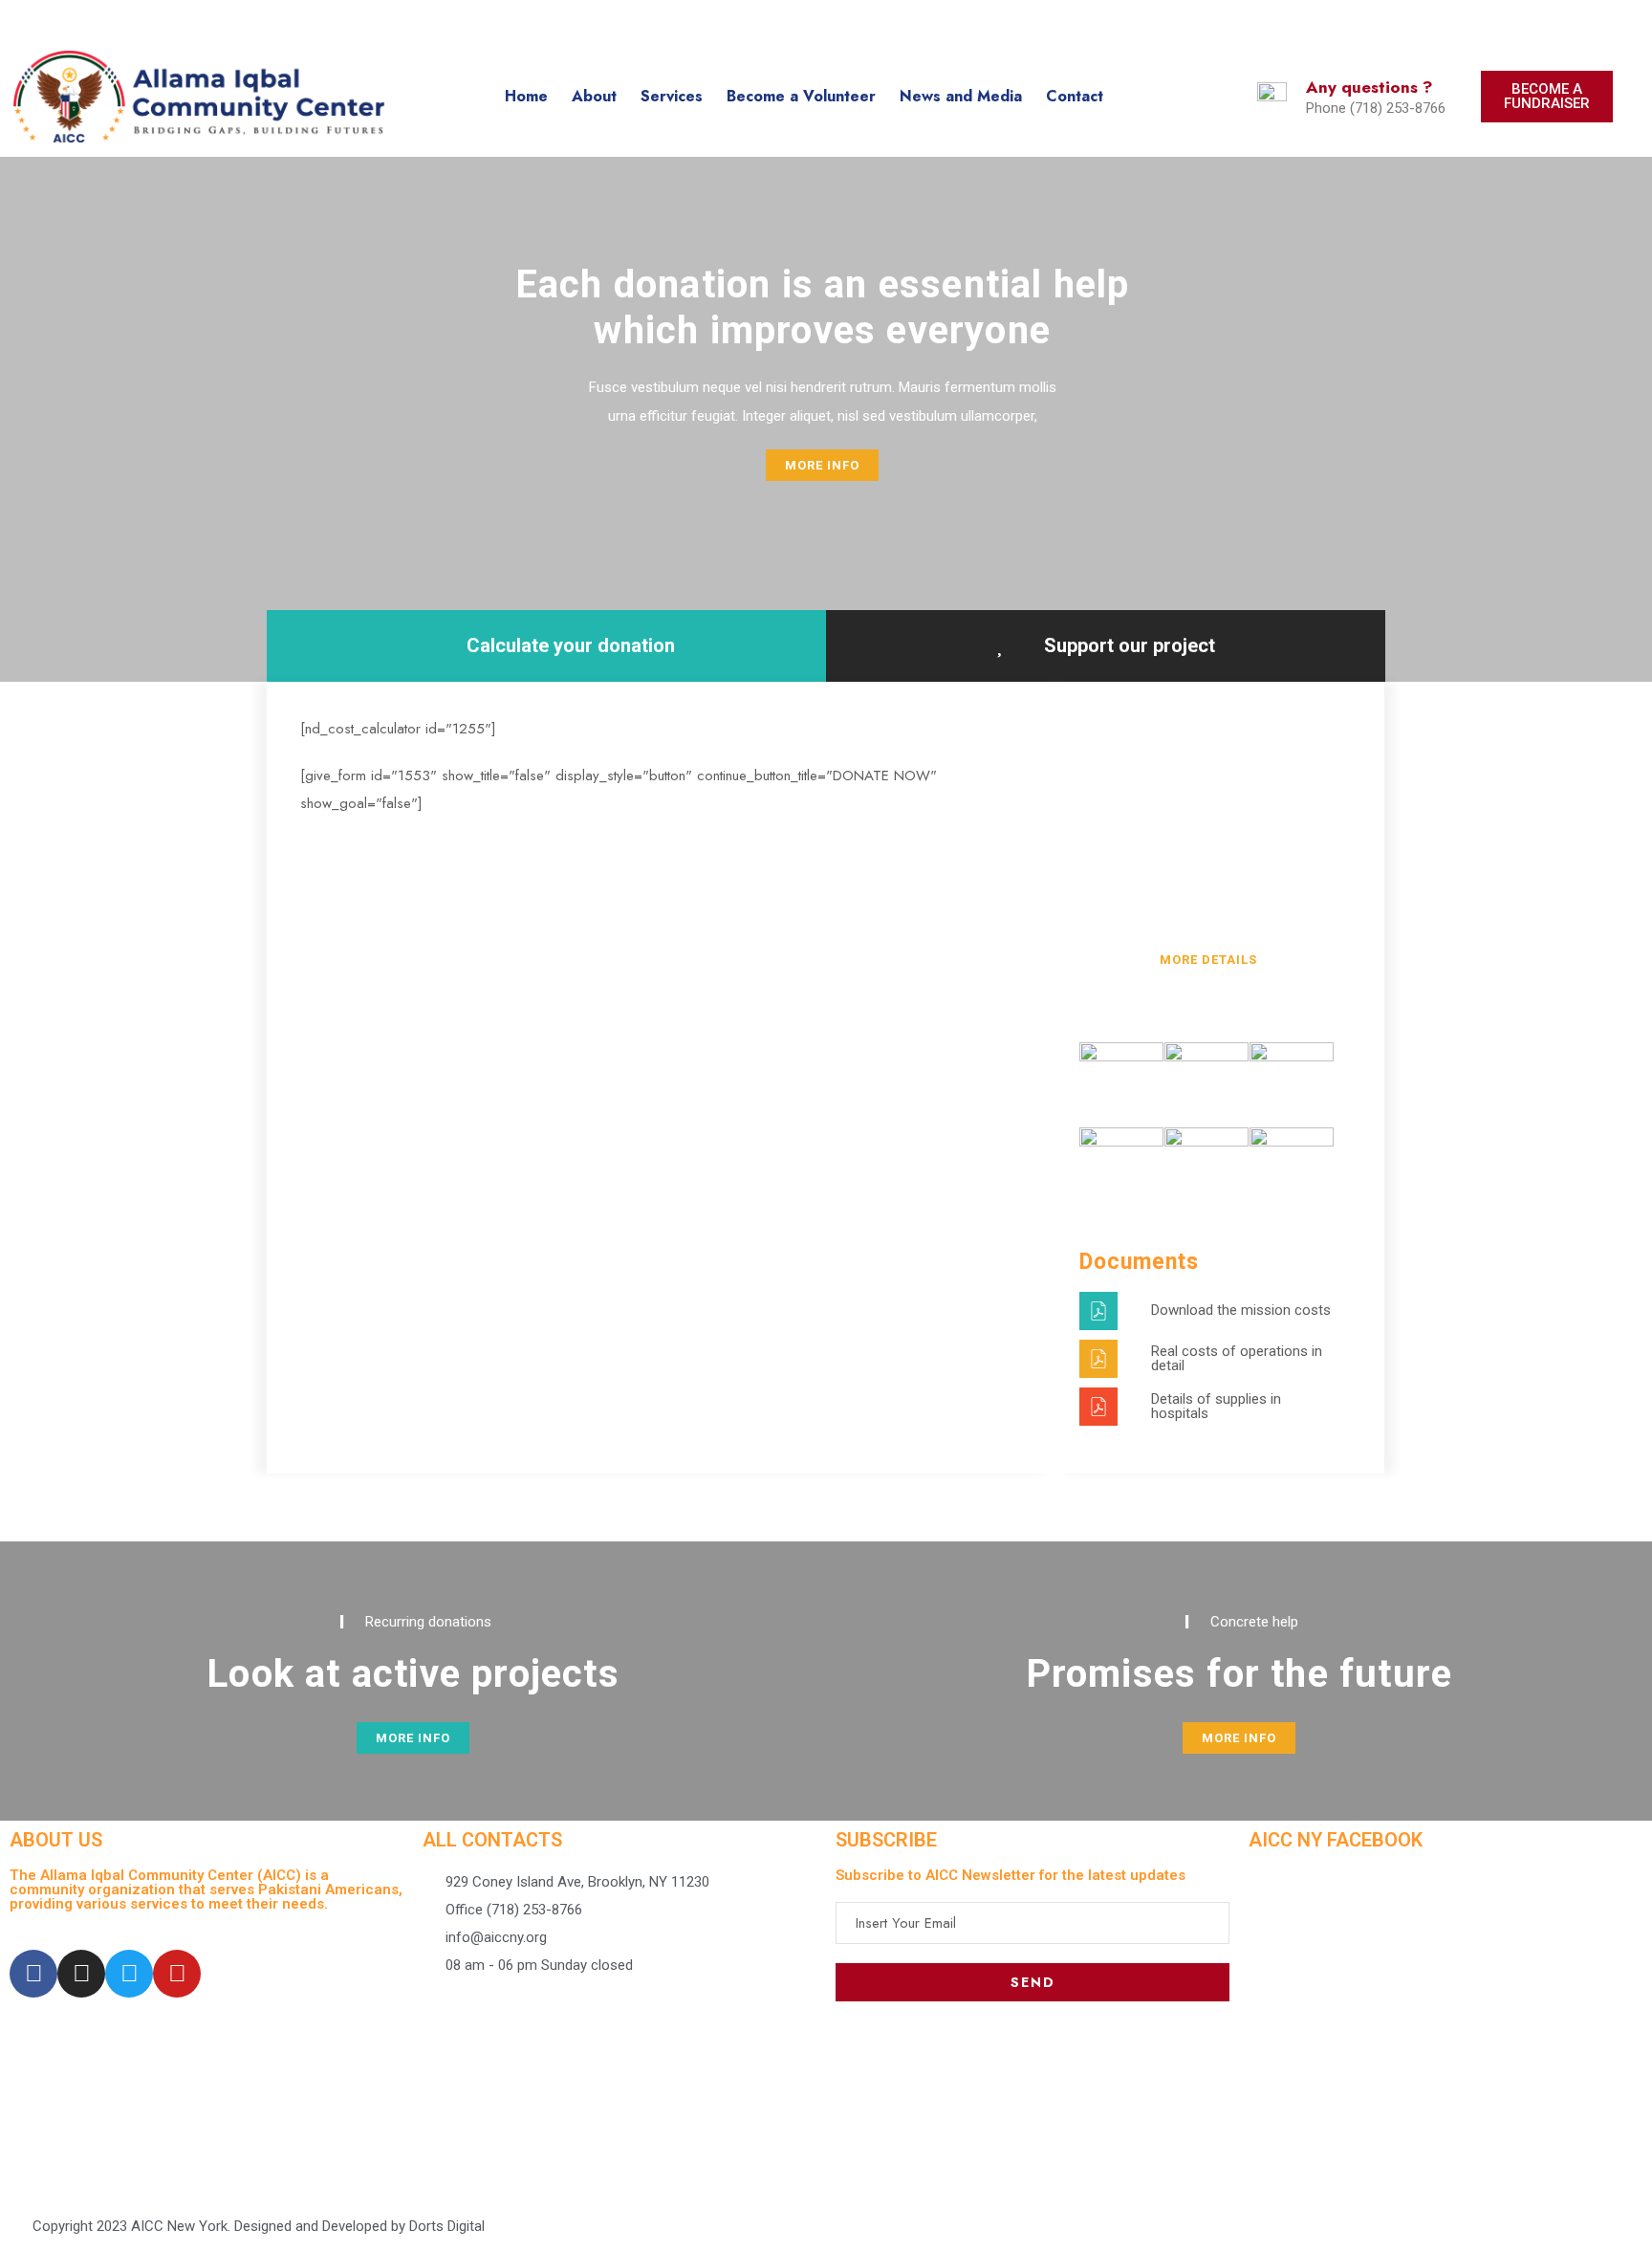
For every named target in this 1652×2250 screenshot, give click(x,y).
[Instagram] (81, 1974)
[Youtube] (177, 1974)
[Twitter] (129, 1974)
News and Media (961, 96)
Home (526, 96)
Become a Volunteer (801, 96)
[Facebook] (33, 1974)
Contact (1075, 96)
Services (672, 96)
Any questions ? (1369, 87)
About (594, 96)
